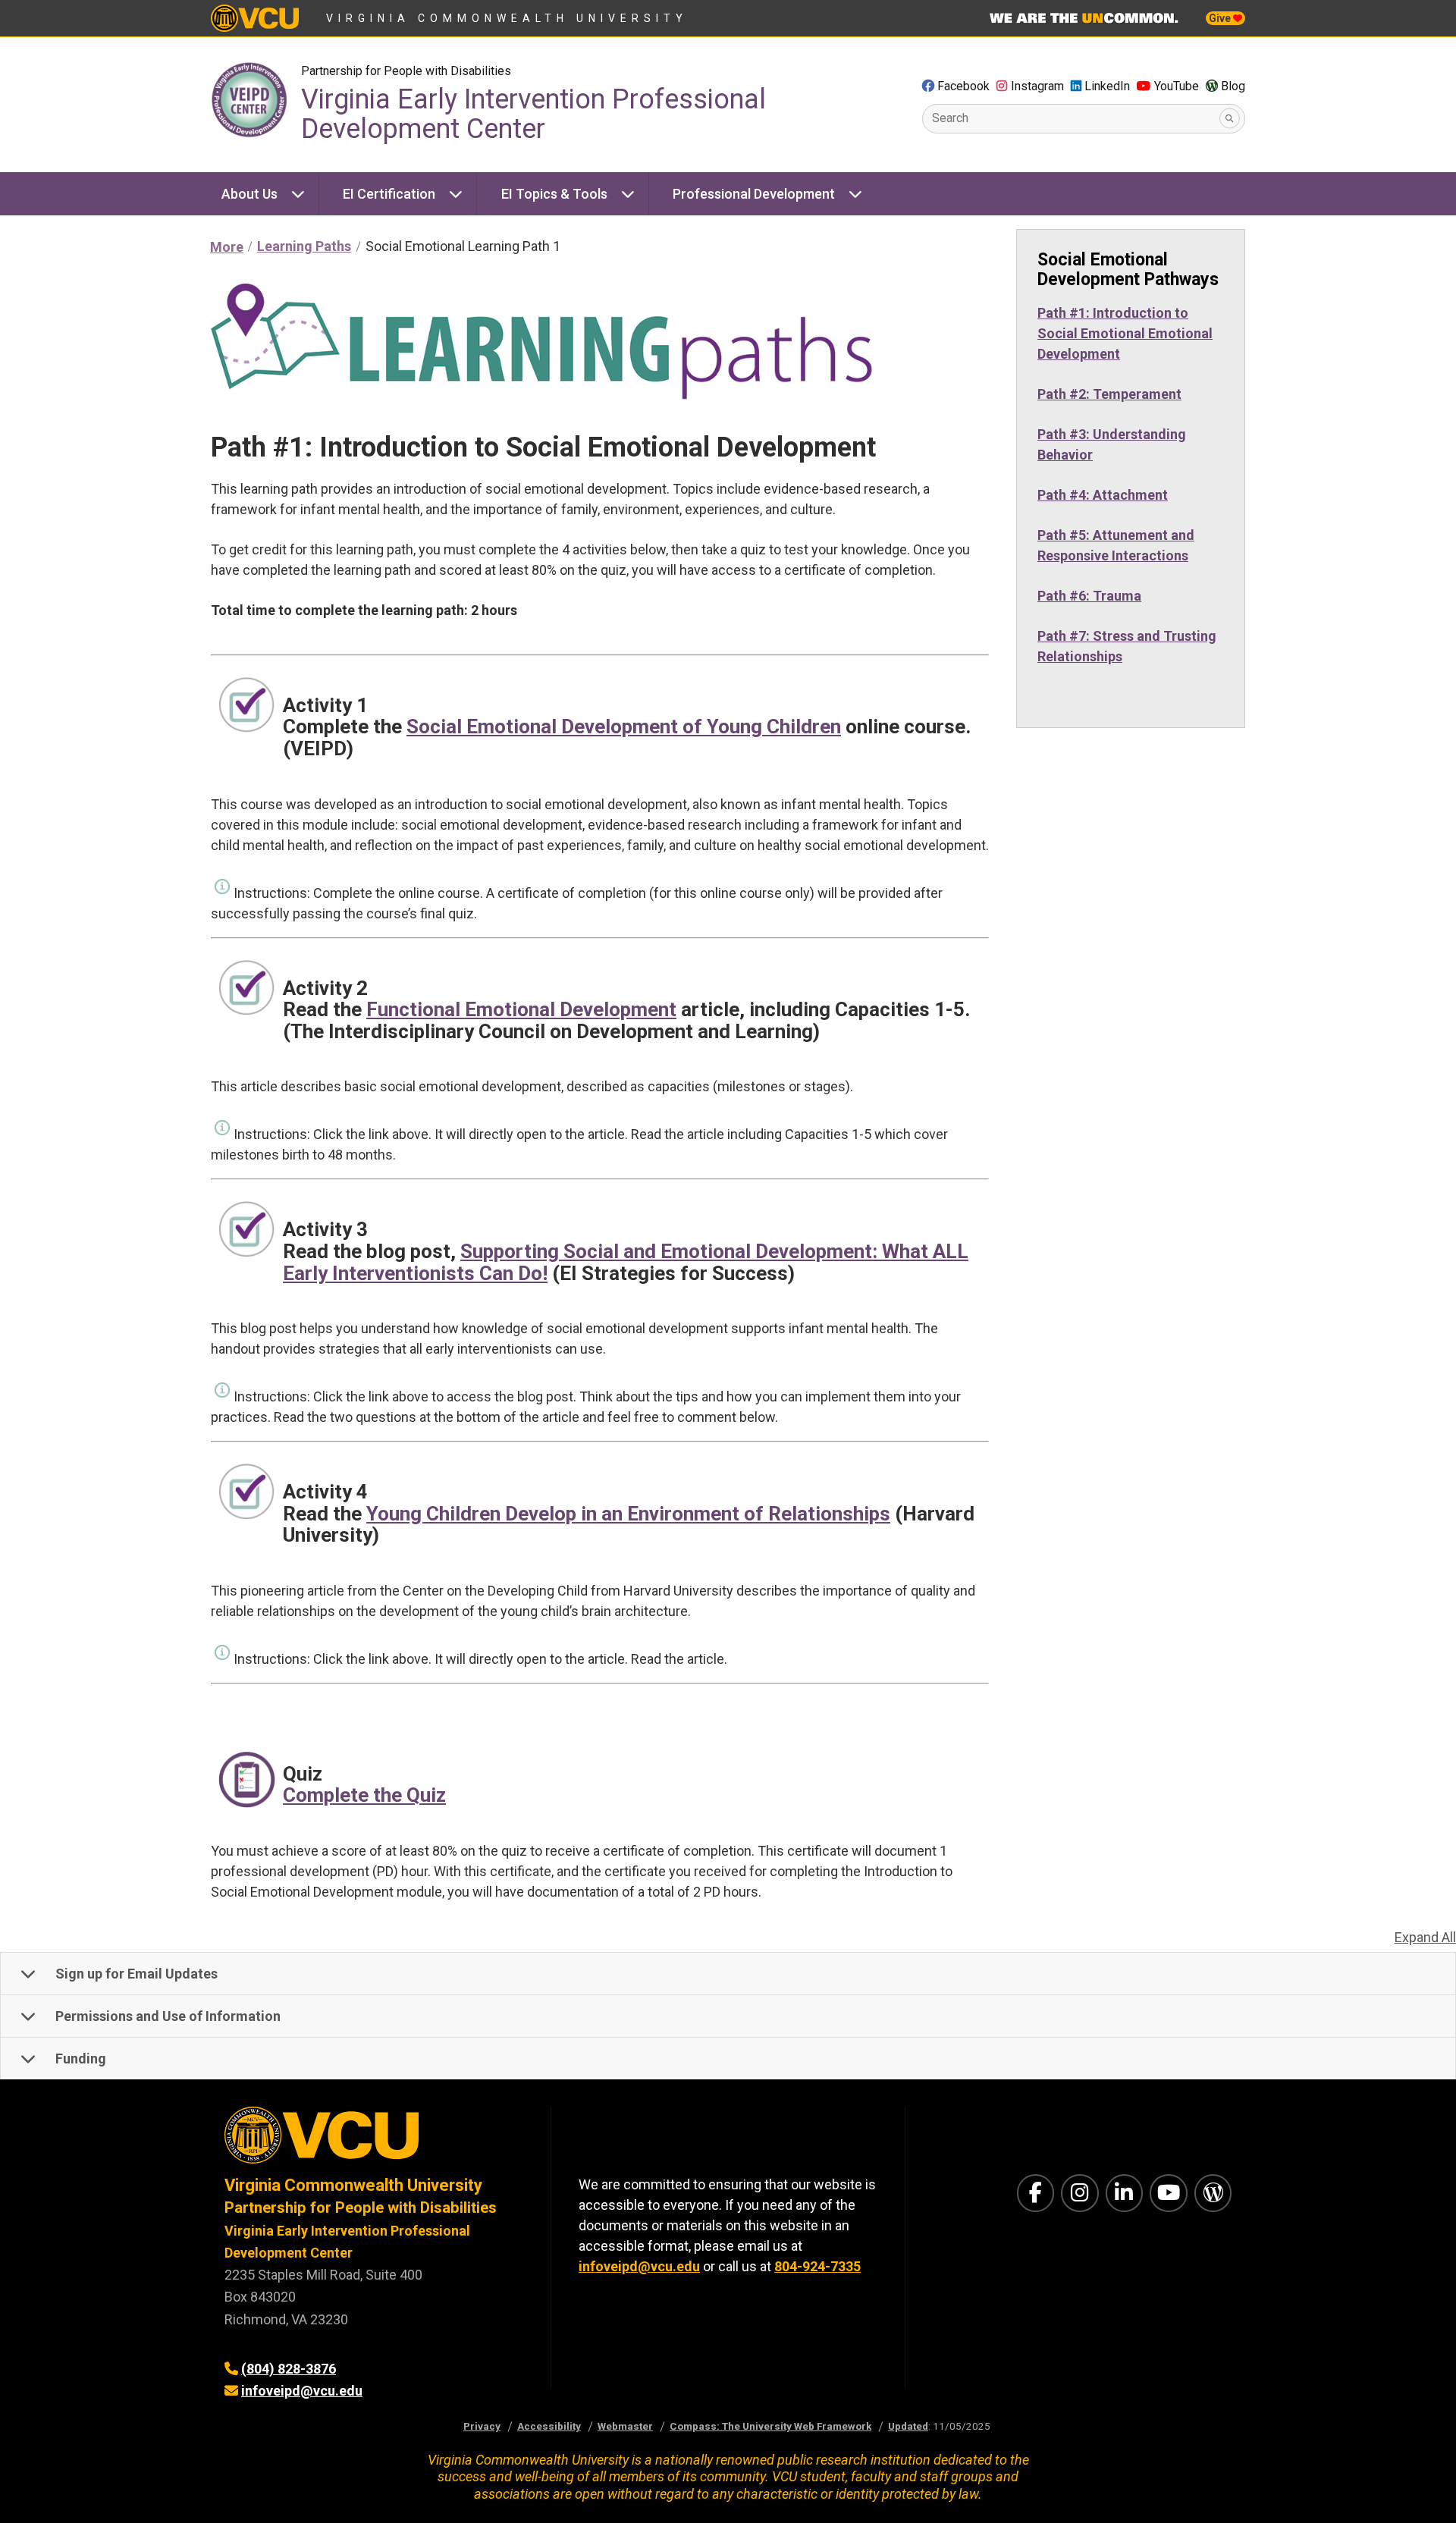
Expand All (1425, 1937)
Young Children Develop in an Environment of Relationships (628, 1514)
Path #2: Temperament (1109, 394)
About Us (249, 194)
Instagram (1037, 86)
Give (1221, 18)
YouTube (1177, 86)
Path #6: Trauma (1089, 596)
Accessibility (549, 2426)
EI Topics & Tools (554, 194)
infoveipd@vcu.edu (302, 2391)
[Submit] (1230, 119)
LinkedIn (1107, 86)
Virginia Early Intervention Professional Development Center (533, 115)
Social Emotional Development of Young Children (624, 726)
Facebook (963, 86)
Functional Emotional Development (521, 1009)
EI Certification (389, 194)
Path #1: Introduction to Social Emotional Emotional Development (1125, 333)
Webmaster (625, 2426)
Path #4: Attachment (1103, 495)
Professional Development (754, 194)
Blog (1233, 86)
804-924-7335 (817, 2266)
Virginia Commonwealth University (507, 18)
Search (950, 118)
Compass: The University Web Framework (770, 2426)
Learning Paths (304, 246)
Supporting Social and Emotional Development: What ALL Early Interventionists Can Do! (626, 1262)
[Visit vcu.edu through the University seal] (374, 2140)
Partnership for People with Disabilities (406, 71)
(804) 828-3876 (289, 2369)
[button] (728, 1974)
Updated (908, 2426)
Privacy (482, 2426)
